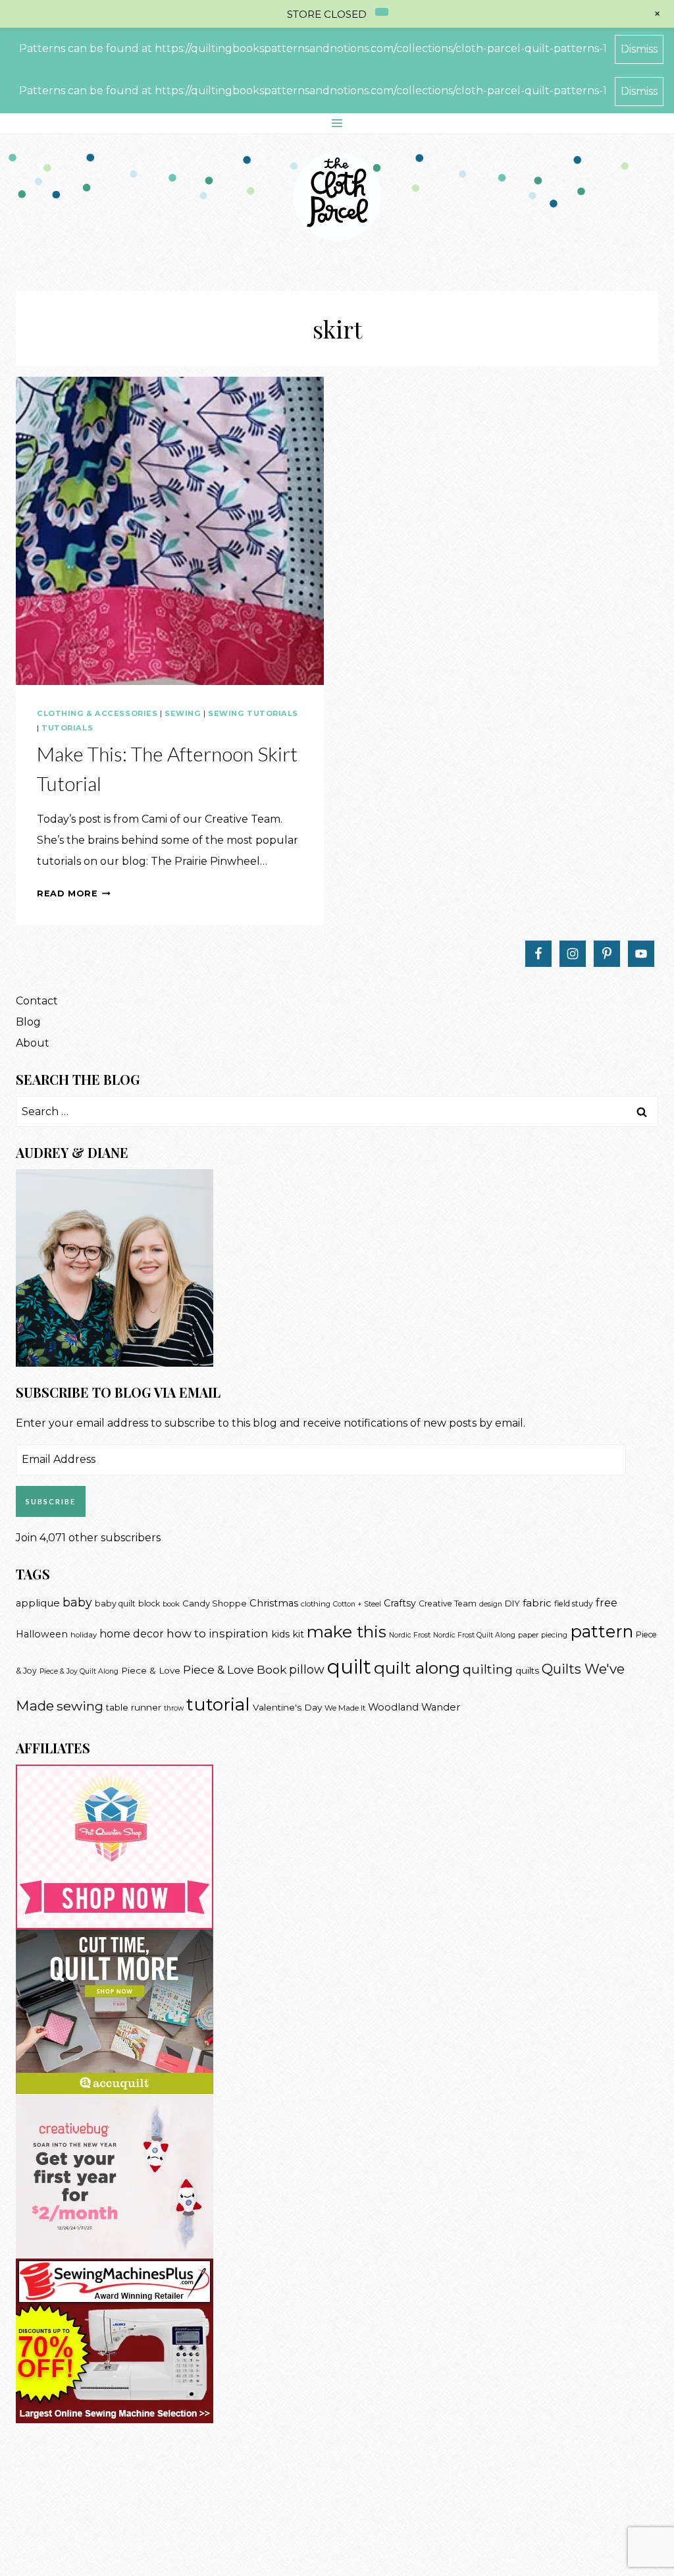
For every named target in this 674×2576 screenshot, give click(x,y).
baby (77, 1602)
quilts (527, 1670)
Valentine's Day (287, 1707)
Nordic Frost (410, 1635)
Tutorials (67, 728)
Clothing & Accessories (97, 713)
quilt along (417, 1668)
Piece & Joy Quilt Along (79, 1671)
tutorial (218, 1704)
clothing (316, 1604)
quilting (488, 1669)
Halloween (42, 1634)
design (491, 1604)
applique (38, 1603)
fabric (537, 1603)
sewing (80, 1706)
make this (347, 1631)
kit (298, 1634)
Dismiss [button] (639, 49)
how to (186, 1633)
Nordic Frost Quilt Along (474, 1635)
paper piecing (543, 1635)
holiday (84, 1635)
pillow (307, 1669)
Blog (28, 1022)
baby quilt (115, 1603)
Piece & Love (151, 1670)
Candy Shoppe (215, 1603)
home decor (132, 1634)
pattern (602, 1631)
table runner (134, 1707)
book (171, 1604)
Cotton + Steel (357, 1604)
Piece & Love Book (235, 1669)
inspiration (239, 1633)
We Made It (345, 1708)
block (149, 1603)
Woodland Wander (414, 1707)
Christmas (274, 1603)
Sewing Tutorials (253, 713)
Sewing (183, 713)
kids (280, 1634)
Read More (74, 893)
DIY (512, 1603)
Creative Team (448, 1603)
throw (174, 1708)
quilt (349, 1667)
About (33, 1043)
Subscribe (51, 1501)
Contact (37, 1001)
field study (574, 1603)
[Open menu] (337, 123)
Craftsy (400, 1603)
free (607, 1603)
